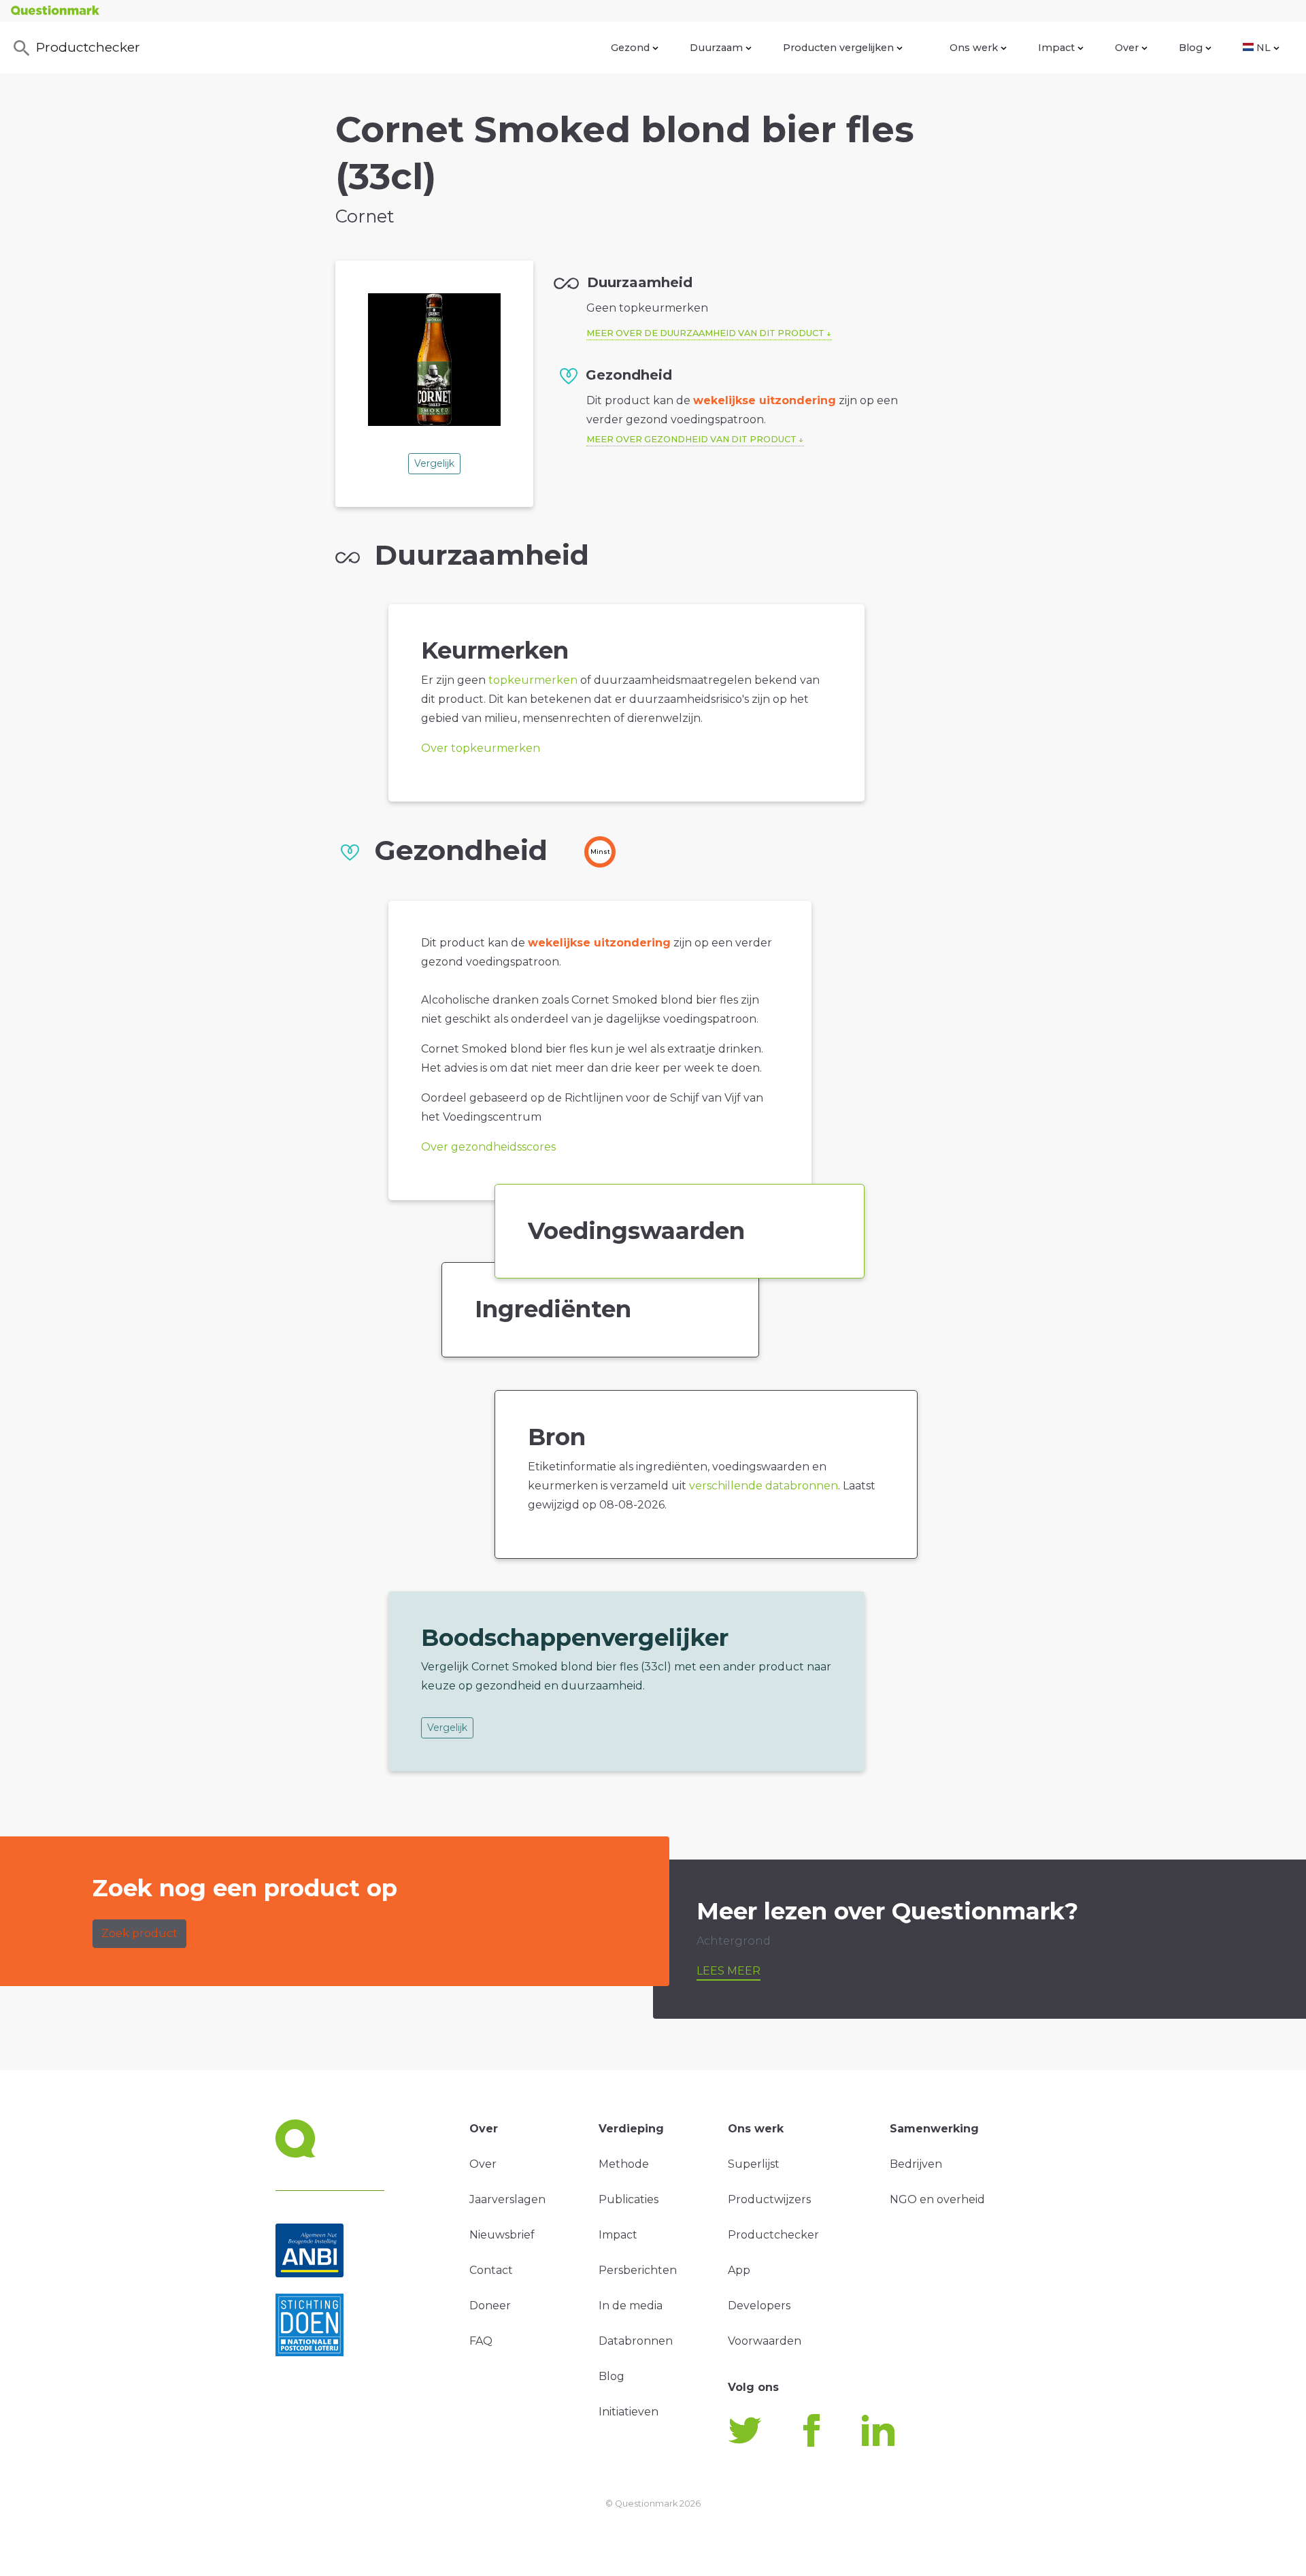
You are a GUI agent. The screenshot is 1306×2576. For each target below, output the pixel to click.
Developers (759, 2306)
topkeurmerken (533, 680)
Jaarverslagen (507, 2199)
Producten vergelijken (838, 48)
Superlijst (754, 2164)
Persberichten (638, 2270)
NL (1263, 48)
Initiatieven (629, 2412)
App (739, 2270)
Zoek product (139, 1933)
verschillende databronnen (764, 1486)
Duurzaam (716, 48)
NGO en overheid (937, 2199)
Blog (1191, 48)
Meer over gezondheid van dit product (691, 439)
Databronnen (636, 2341)
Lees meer (729, 1971)
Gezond (630, 48)
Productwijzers (769, 2199)
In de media (631, 2306)
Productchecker (88, 47)
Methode (624, 2164)
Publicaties (629, 2199)
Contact (491, 2270)
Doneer (490, 2306)
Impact (1056, 48)
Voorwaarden (765, 2341)
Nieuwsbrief (502, 2235)
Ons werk (974, 48)
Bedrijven (916, 2164)
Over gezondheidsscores (488, 1147)
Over (1127, 48)
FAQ (481, 2341)
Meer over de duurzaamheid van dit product (705, 333)
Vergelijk (434, 463)
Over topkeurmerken (481, 748)
